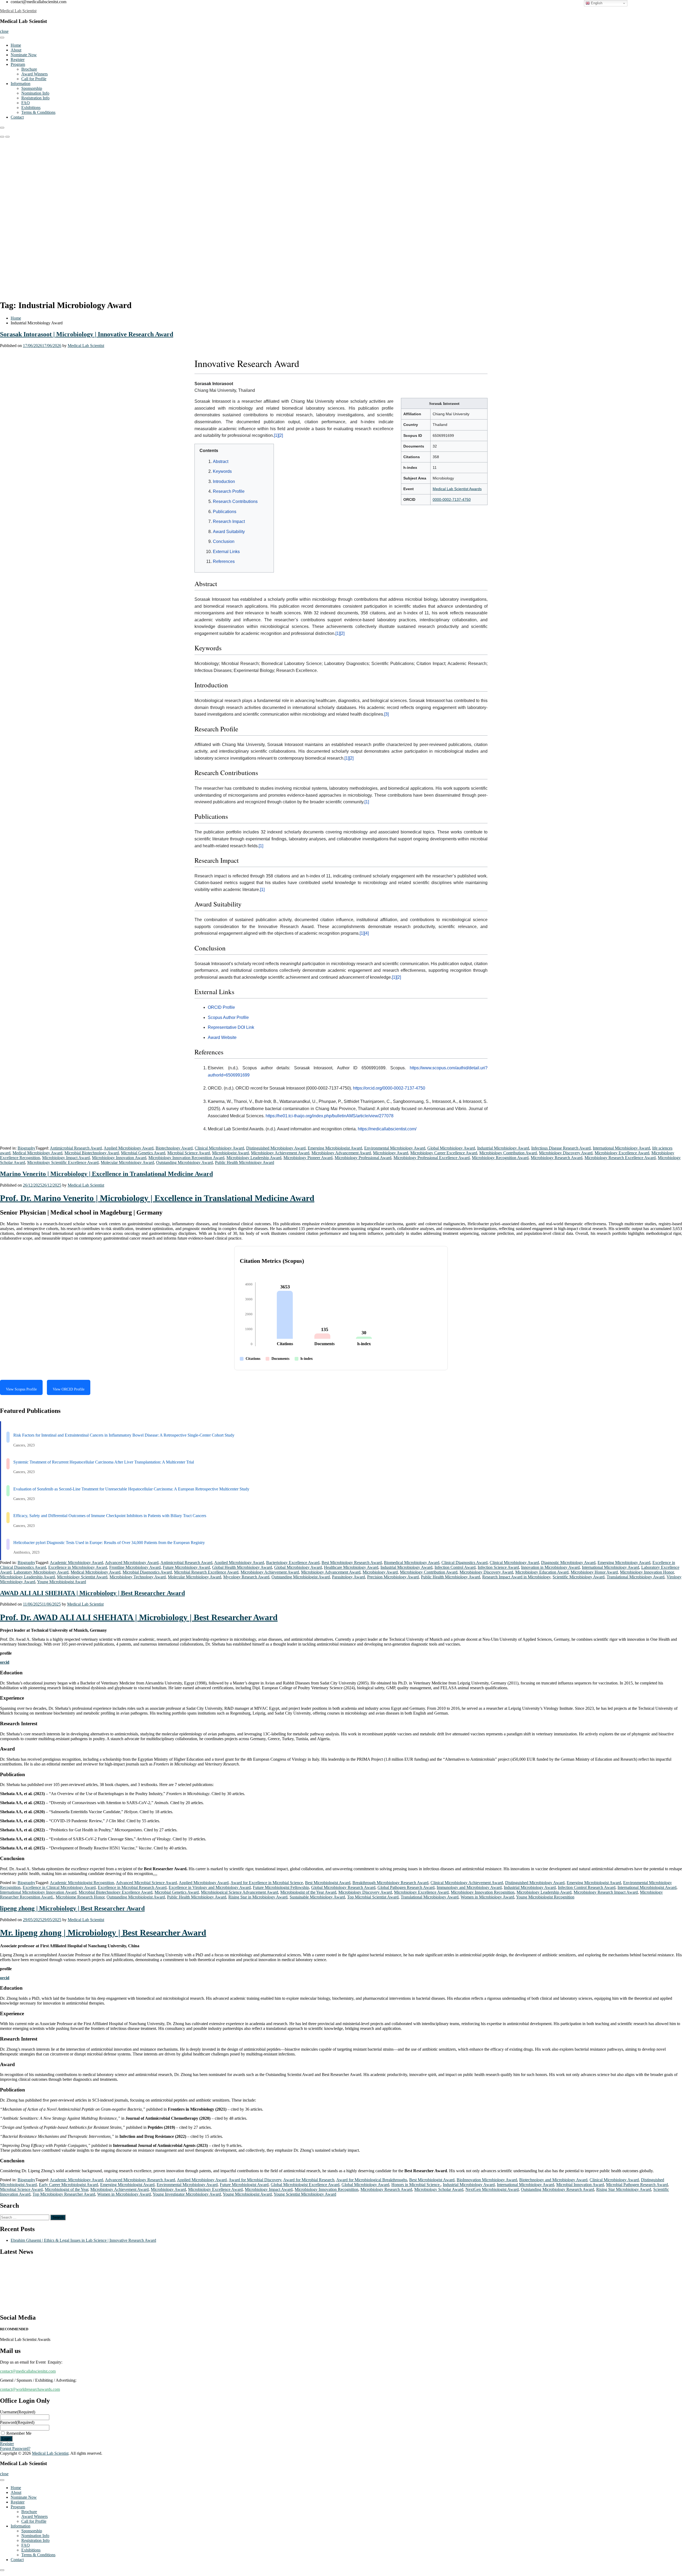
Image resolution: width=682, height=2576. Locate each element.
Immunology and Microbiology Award (469, 1887)
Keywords (222, 471)
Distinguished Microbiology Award (276, 1148)
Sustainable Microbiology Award (317, 1897)
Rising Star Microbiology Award (624, 2189)
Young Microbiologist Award (62, 1582)
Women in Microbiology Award (487, 1897)
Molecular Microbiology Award (127, 1162)
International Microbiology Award (621, 1148)
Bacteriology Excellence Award (293, 1563)
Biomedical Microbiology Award (412, 1563)
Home (16, 45)
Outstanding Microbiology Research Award (557, 2189)
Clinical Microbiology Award (219, 1148)
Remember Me (19, 2433)
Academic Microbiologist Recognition (82, 1883)
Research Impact (229, 521)
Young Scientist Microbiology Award (305, 2194)
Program (18, 64)
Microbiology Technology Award (138, 1577)
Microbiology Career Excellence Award (444, 1153)
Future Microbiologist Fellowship (281, 1887)
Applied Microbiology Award (129, 1148)
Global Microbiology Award (451, 1148)
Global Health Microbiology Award (242, 1567)
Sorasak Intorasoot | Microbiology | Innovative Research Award (87, 334)
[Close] (2, 128)
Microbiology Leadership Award (254, 1158)
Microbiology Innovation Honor (647, 1572)
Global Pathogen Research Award (406, 1887)
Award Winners (34, 74)
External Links (226, 552)
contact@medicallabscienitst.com (28, 2371)
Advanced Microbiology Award (132, 1563)
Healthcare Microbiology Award (351, 1567)
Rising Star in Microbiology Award (258, 1897)
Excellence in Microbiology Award (78, 1567)
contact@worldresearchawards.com (30, 2389)
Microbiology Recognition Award (500, 1158)
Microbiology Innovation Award (119, 1158)
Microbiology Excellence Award (622, 1153)
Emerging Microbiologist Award (335, 1148)
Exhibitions (31, 108)
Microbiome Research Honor (80, 1897)
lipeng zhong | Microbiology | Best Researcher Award (72, 1908)
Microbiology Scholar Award (439, 2189)
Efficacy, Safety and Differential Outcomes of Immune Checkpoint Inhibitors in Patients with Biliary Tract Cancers (110, 1516)
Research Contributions (235, 501)
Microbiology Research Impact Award (606, 1892)
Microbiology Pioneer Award (308, 1158)
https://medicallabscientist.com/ (387, 1129)
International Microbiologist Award (647, 1887)
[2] (281, 435)
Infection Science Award (498, 1567)
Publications (225, 512)
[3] (386, 714)
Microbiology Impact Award (66, 1158)
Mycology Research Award (246, 1577)
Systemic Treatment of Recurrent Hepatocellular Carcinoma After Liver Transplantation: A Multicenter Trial (104, 1462)
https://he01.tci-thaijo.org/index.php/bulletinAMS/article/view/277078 (330, 1116)
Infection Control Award (455, 1567)
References (224, 561)
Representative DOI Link (231, 1027)
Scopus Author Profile (228, 1017)
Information (21, 84)
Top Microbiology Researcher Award (64, 2194)
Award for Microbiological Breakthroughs (372, 2180)
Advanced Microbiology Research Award (140, 2180)
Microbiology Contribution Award (508, 1153)
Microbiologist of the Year (66, 2189)
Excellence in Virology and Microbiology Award (210, 1887)
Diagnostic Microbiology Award (568, 1563)
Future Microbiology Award (186, 1567)
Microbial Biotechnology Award (92, 1153)
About (16, 50)
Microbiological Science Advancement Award (239, 1892)
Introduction (224, 481)
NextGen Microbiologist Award (492, 2189)
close (4, 31)
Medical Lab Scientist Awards (457, 489)
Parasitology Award (348, 1577)
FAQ (26, 103)
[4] (366, 933)
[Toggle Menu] (2, 38)
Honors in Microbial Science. (416, 2185)
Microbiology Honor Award (594, 1572)
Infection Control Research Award (587, 1887)
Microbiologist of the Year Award (308, 1892)
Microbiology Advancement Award (341, 1153)
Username (18, 2412)
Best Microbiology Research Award (352, 1563)
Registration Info (35, 98)
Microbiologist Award (230, 1153)
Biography (27, 1148)
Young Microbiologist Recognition (545, 1897)
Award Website (222, 1037)
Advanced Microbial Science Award (146, 1883)
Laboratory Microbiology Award (41, 1572)
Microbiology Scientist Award (82, 1577)
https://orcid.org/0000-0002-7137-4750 (389, 1088)
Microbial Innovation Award (580, 2185)
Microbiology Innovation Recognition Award (186, 1158)
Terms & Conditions (38, 112)
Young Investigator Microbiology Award (187, 2194)
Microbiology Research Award (557, 1158)
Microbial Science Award (189, 1153)
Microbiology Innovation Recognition (483, 1892)
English (596, 3)
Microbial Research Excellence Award (206, 1572)
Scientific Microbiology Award (579, 1577)
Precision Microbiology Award (393, 1577)
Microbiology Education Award (542, 1572)
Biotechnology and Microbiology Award (553, 2180)
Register (18, 60)
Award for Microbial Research (309, 2180)
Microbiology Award (391, 1153)
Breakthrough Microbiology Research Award (390, 1883)
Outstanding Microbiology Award (184, 1162)
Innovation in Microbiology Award (550, 1567)
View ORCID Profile (69, 1389)
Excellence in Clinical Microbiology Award (59, 1887)
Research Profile (229, 491)
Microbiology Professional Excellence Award (432, 1158)
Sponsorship (32, 88)
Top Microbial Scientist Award (373, 1897)
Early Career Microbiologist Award (68, 2185)
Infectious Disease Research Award (561, 1148)
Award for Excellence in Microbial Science (267, 1883)
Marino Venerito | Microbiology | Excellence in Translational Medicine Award (106, 1174)
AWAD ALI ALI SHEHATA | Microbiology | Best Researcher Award (92, 1593)
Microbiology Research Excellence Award (620, 1158)
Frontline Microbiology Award (135, 1567)
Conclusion (224, 541)
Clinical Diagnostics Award (464, 1563)
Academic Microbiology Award (76, 1563)
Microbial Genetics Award (143, 1153)
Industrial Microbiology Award (503, 1148)
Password (17, 2422)
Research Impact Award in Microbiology (516, 1577)
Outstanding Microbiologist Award (301, 1577)
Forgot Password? (15, 2448)
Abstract (221, 461)
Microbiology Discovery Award (566, 1153)
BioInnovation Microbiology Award (487, 2180)
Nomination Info (35, 93)
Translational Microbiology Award (636, 1577)
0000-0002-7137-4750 (452, 499)
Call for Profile (34, 79)
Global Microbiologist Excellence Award (305, 2185)
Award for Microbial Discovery (255, 2180)
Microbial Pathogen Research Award (637, 2185)
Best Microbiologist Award (328, 1883)
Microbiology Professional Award (363, 1158)
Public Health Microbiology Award (245, 1162)
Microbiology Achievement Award (280, 1153)
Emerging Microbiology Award (624, 1563)
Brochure (29, 69)
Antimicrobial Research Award (76, 1148)
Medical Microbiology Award (37, 1153)
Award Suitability (229, 532)
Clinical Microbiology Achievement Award (467, 1883)
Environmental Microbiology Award (395, 1148)
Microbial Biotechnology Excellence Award (115, 1892)
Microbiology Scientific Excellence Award (63, 1162)
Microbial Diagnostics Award (147, 1572)
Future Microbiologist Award (244, 2185)
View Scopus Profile (21, 1389)
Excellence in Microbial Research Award (132, 1887)
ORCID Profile (221, 1007)
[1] (276, 435)
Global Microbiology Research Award (343, 1887)
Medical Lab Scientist (18, 11)
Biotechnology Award (174, 1148)
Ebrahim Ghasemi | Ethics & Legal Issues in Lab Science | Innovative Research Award (83, 2240)
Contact (17, 117)
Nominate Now (24, 55)
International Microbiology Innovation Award (38, 1892)
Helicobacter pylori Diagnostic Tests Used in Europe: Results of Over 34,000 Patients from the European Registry (109, 1543)
